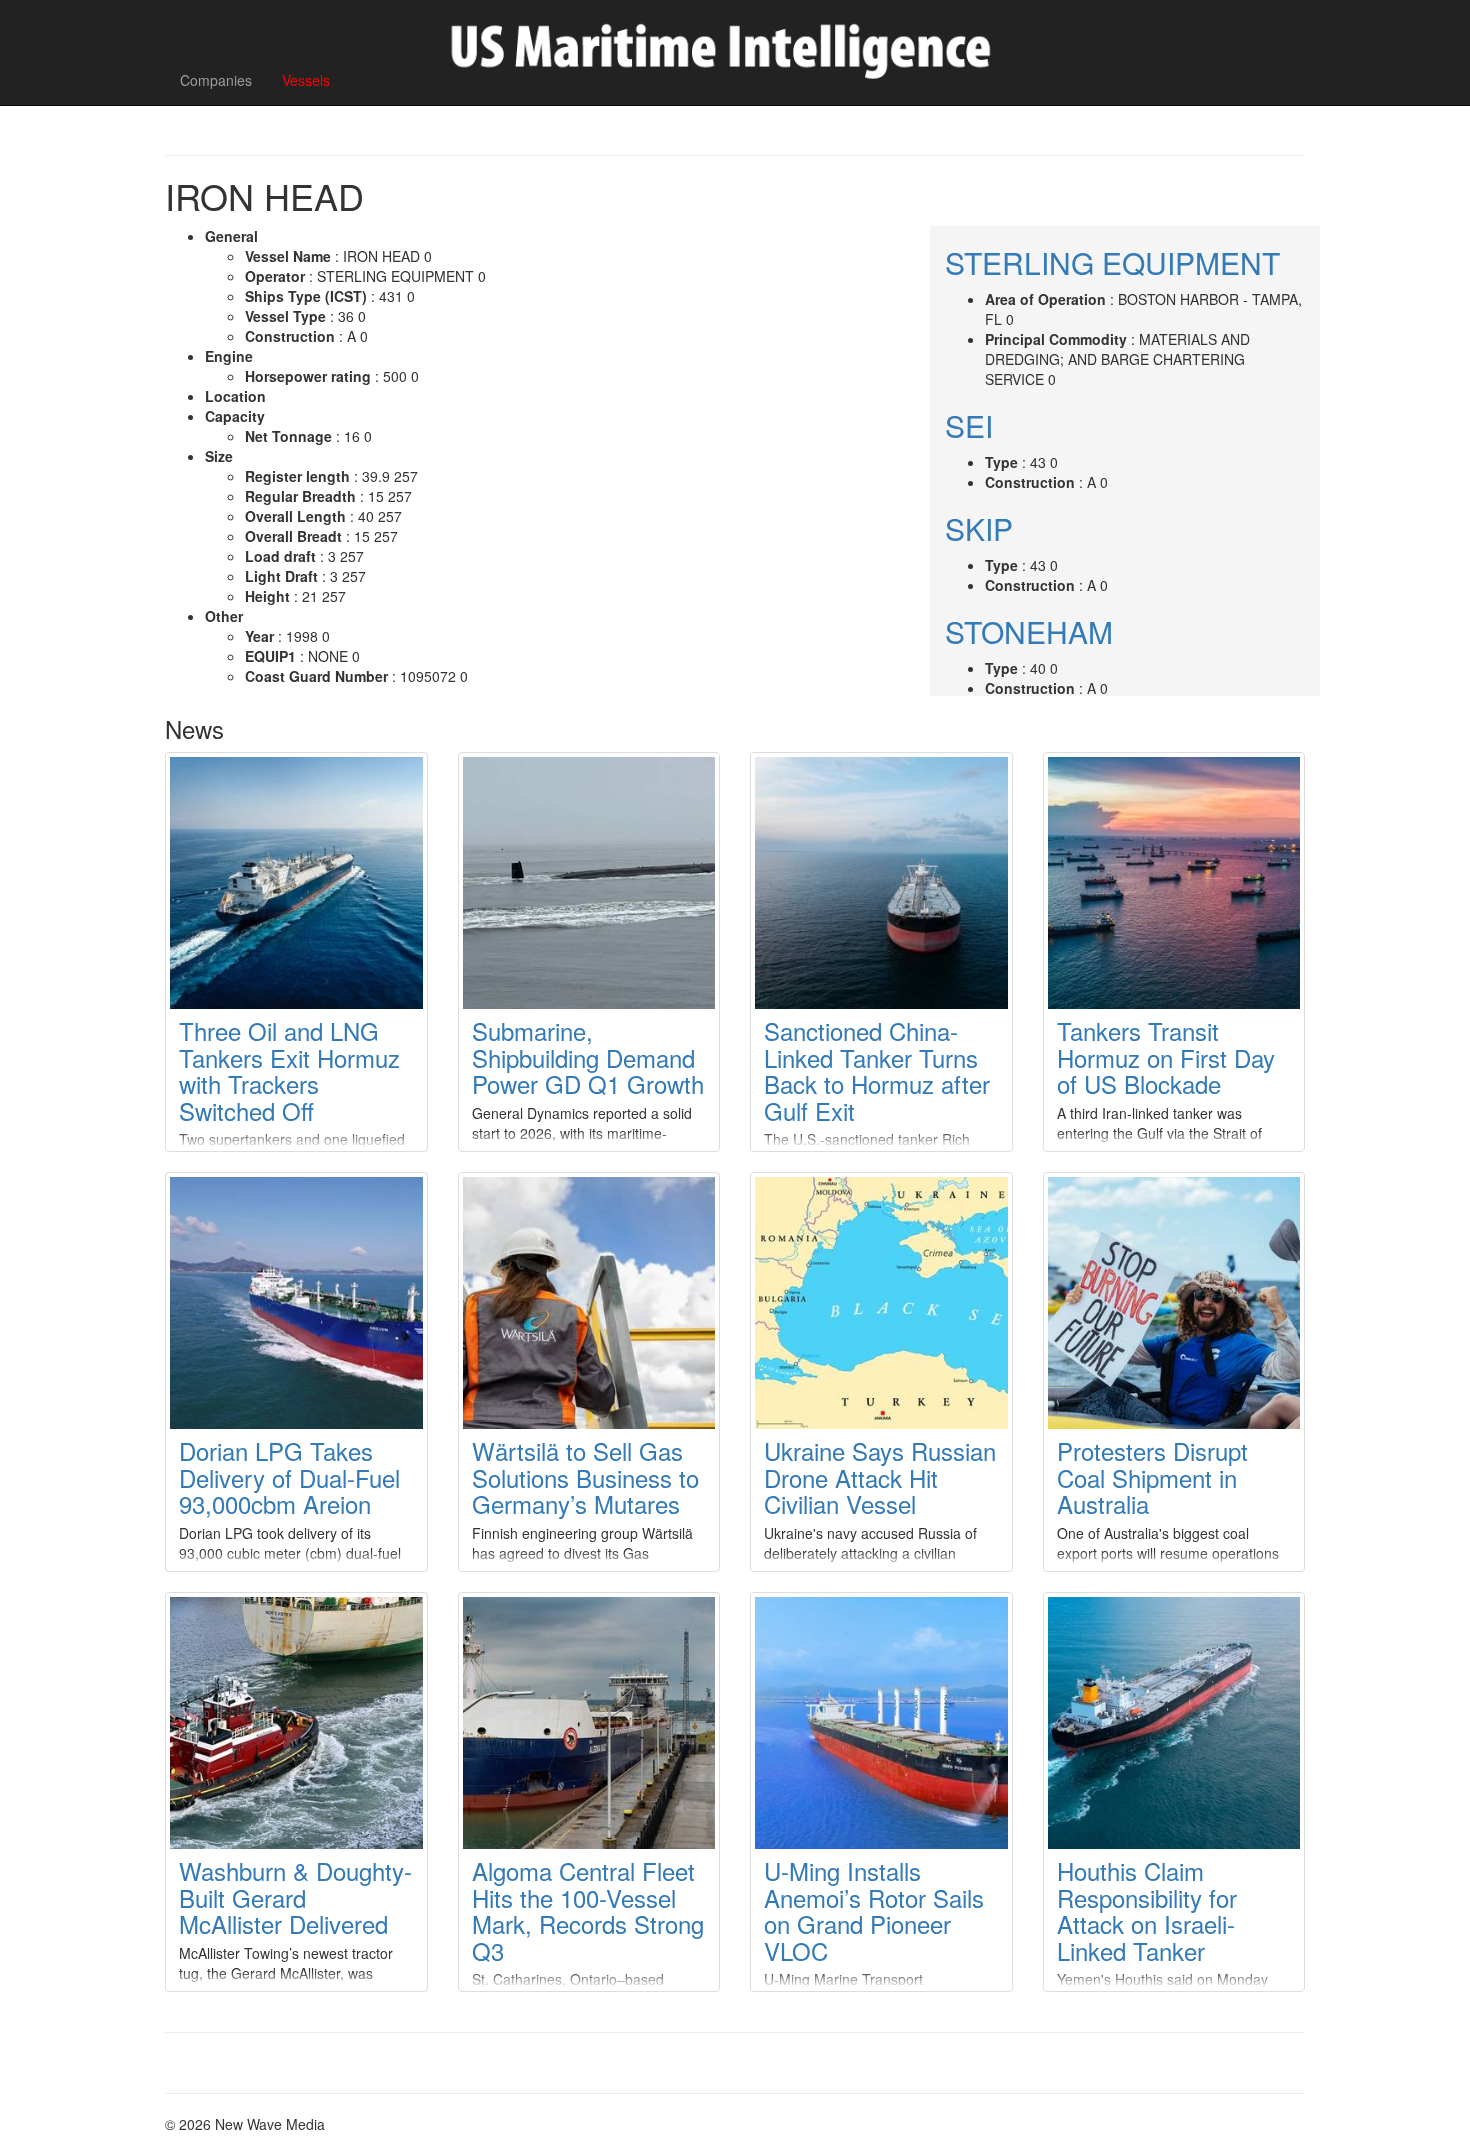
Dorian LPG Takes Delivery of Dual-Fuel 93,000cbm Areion (289, 1477)
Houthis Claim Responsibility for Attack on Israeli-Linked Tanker (1147, 1910)
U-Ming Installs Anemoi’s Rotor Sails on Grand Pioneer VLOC (874, 1910)
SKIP (979, 528)
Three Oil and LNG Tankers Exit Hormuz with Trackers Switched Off (289, 1070)
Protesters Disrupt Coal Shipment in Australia (1152, 1477)
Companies (216, 80)
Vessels (306, 80)
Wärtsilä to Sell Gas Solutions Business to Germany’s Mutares (585, 1477)
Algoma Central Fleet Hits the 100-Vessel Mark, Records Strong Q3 (588, 1910)
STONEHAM (1029, 631)
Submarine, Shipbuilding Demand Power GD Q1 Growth (588, 1057)
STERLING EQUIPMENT (1112, 262)
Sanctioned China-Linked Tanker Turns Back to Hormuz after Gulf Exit (877, 1070)
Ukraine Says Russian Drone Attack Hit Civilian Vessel (880, 1477)
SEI (969, 425)
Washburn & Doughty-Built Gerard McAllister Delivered (295, 1897)
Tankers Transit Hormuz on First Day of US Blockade (1166, 1057)
